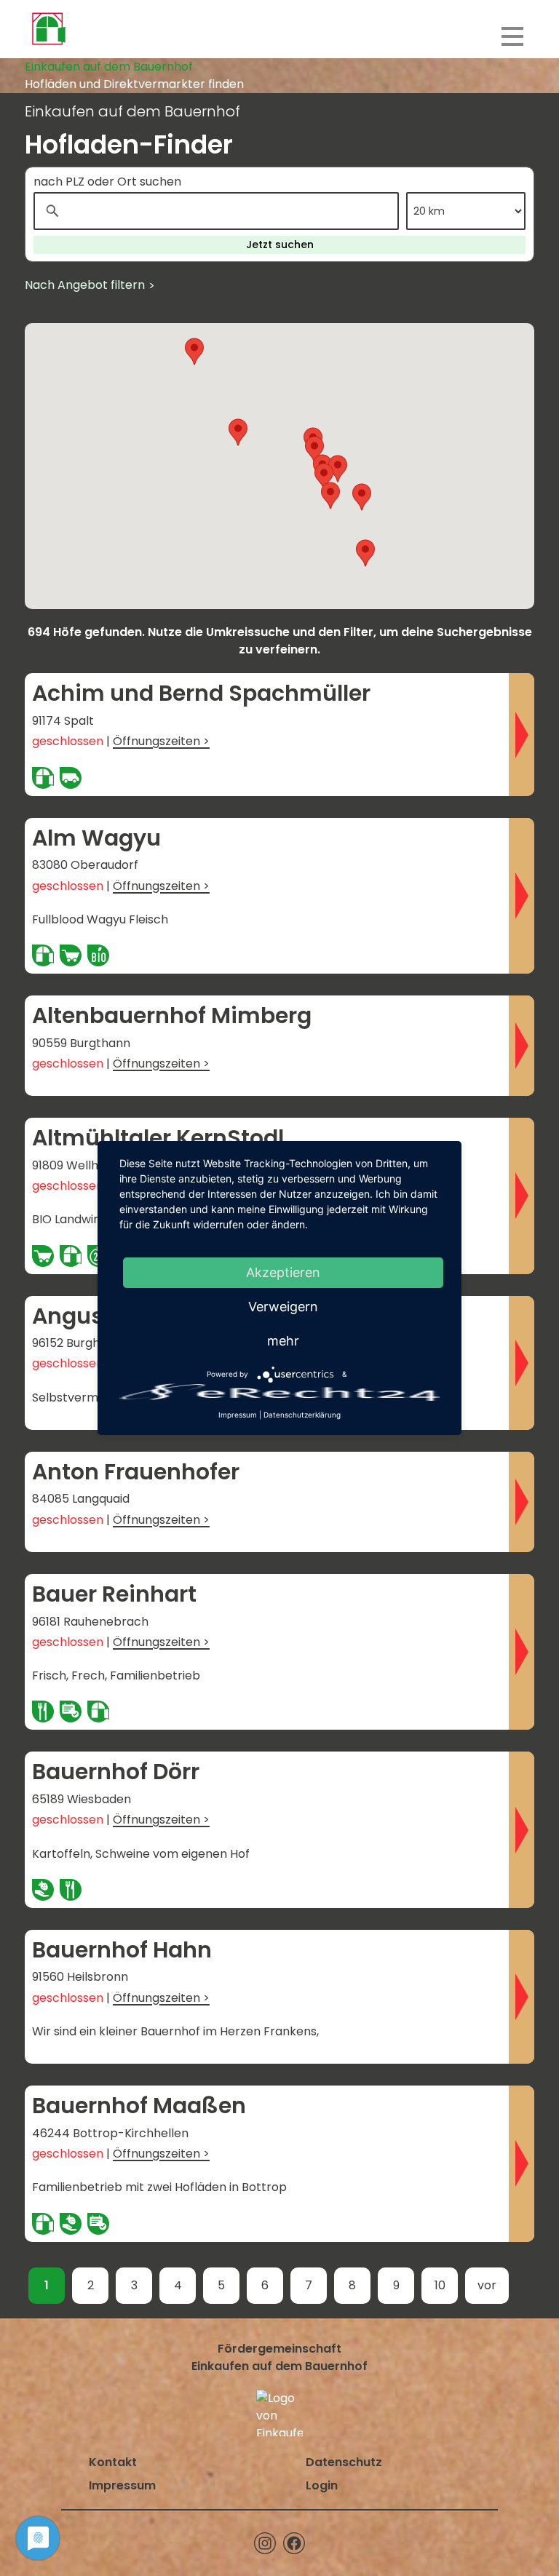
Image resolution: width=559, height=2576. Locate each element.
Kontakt (113, 2462)
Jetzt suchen (280, 245)
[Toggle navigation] (512, 36)
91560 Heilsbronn (80, 1977)
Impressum (122, 2485)
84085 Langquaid (81, 1499)
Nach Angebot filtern (85, 285)
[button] (330, 496)
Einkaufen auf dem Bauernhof (109, 67)
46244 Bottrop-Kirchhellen (110, 2133)
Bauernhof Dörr (116, 1772)
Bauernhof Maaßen (139, 2106)
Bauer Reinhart (114, 1594)
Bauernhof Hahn (122, 1950)
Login (322, 2485)
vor (487, 2285)
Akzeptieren (283, 1272)
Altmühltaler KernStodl (158, 1138)
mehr (283, 1341)
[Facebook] (294, 2543)
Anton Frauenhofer (136, 1472)
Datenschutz (344, 2462)
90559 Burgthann (81, 1043)
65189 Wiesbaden (82, 1799)
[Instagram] (265, 2543)
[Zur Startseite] (48, 29)
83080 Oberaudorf (85, 865)
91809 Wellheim (76, 1165)
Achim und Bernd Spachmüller (201, 693)
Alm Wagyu (96, 838)
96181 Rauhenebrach (90, 1622)
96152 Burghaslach (85, 1343)
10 (440, 2285)
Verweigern (283, 1307)
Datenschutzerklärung (302, 1415)
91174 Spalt (63, 721)
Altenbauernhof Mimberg (172, 1016)
